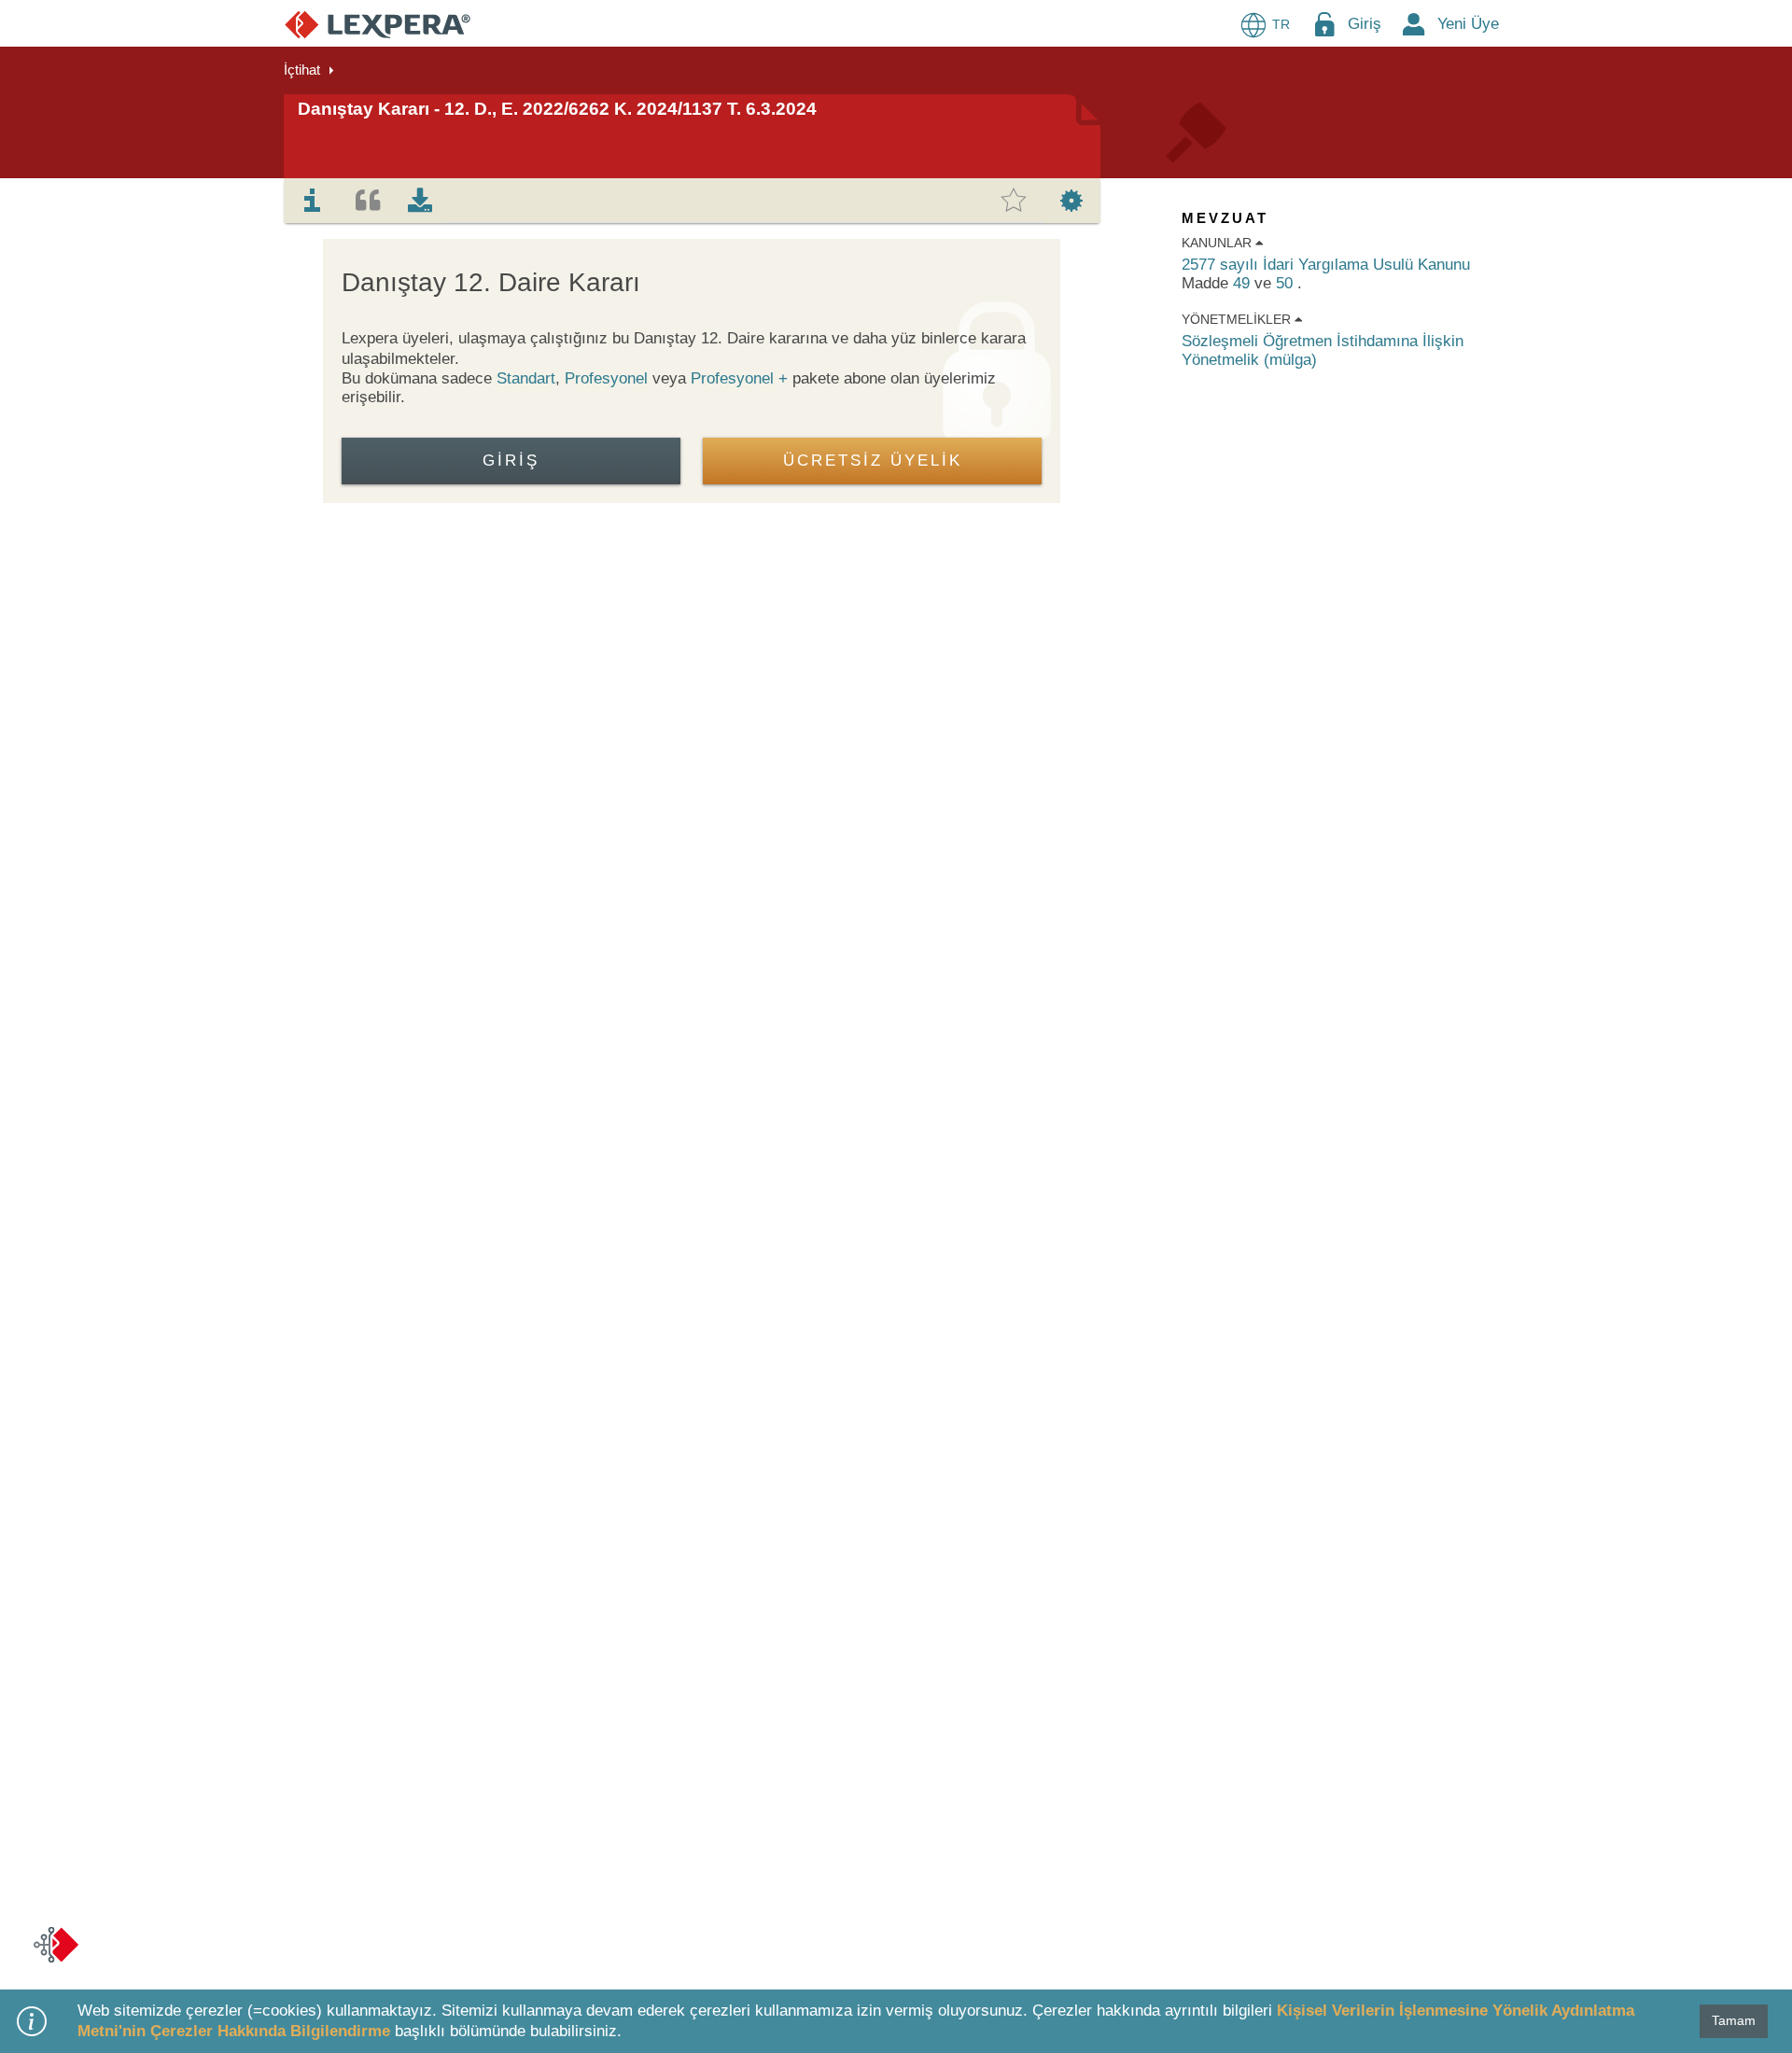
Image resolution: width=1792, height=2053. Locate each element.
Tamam (1734, 2020)
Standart (526, 378)
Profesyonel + (742, 378)
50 (1287, 283)
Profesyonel (606, 378)
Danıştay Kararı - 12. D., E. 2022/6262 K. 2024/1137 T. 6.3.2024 (557, 109)
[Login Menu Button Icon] (1324, 24)
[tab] (313, 201)
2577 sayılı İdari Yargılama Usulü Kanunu (1326, 265)
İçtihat (302, 70)
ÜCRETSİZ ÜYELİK (873, 461)
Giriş (1365, 24)
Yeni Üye (1468, 24)
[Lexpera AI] (56, 1945)
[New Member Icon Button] (1414, 24)
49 (1244, 283)
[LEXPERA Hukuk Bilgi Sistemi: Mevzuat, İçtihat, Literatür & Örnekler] (378, 24)
